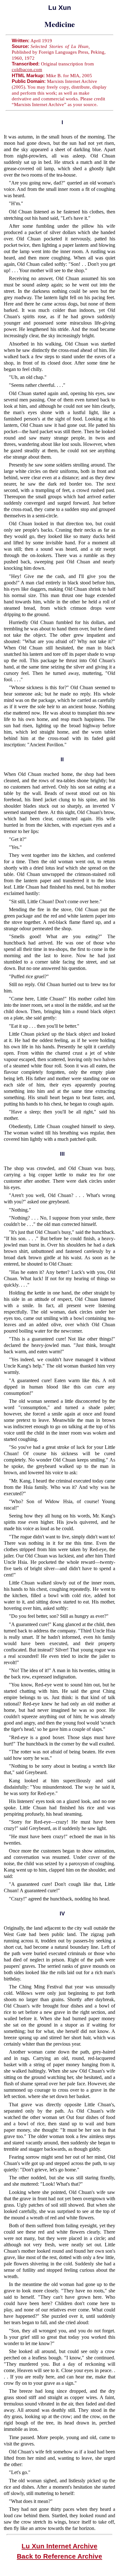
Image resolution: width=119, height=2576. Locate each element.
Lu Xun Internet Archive (60, 2546)
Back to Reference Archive (60, 2556)
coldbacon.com (27, 70)
